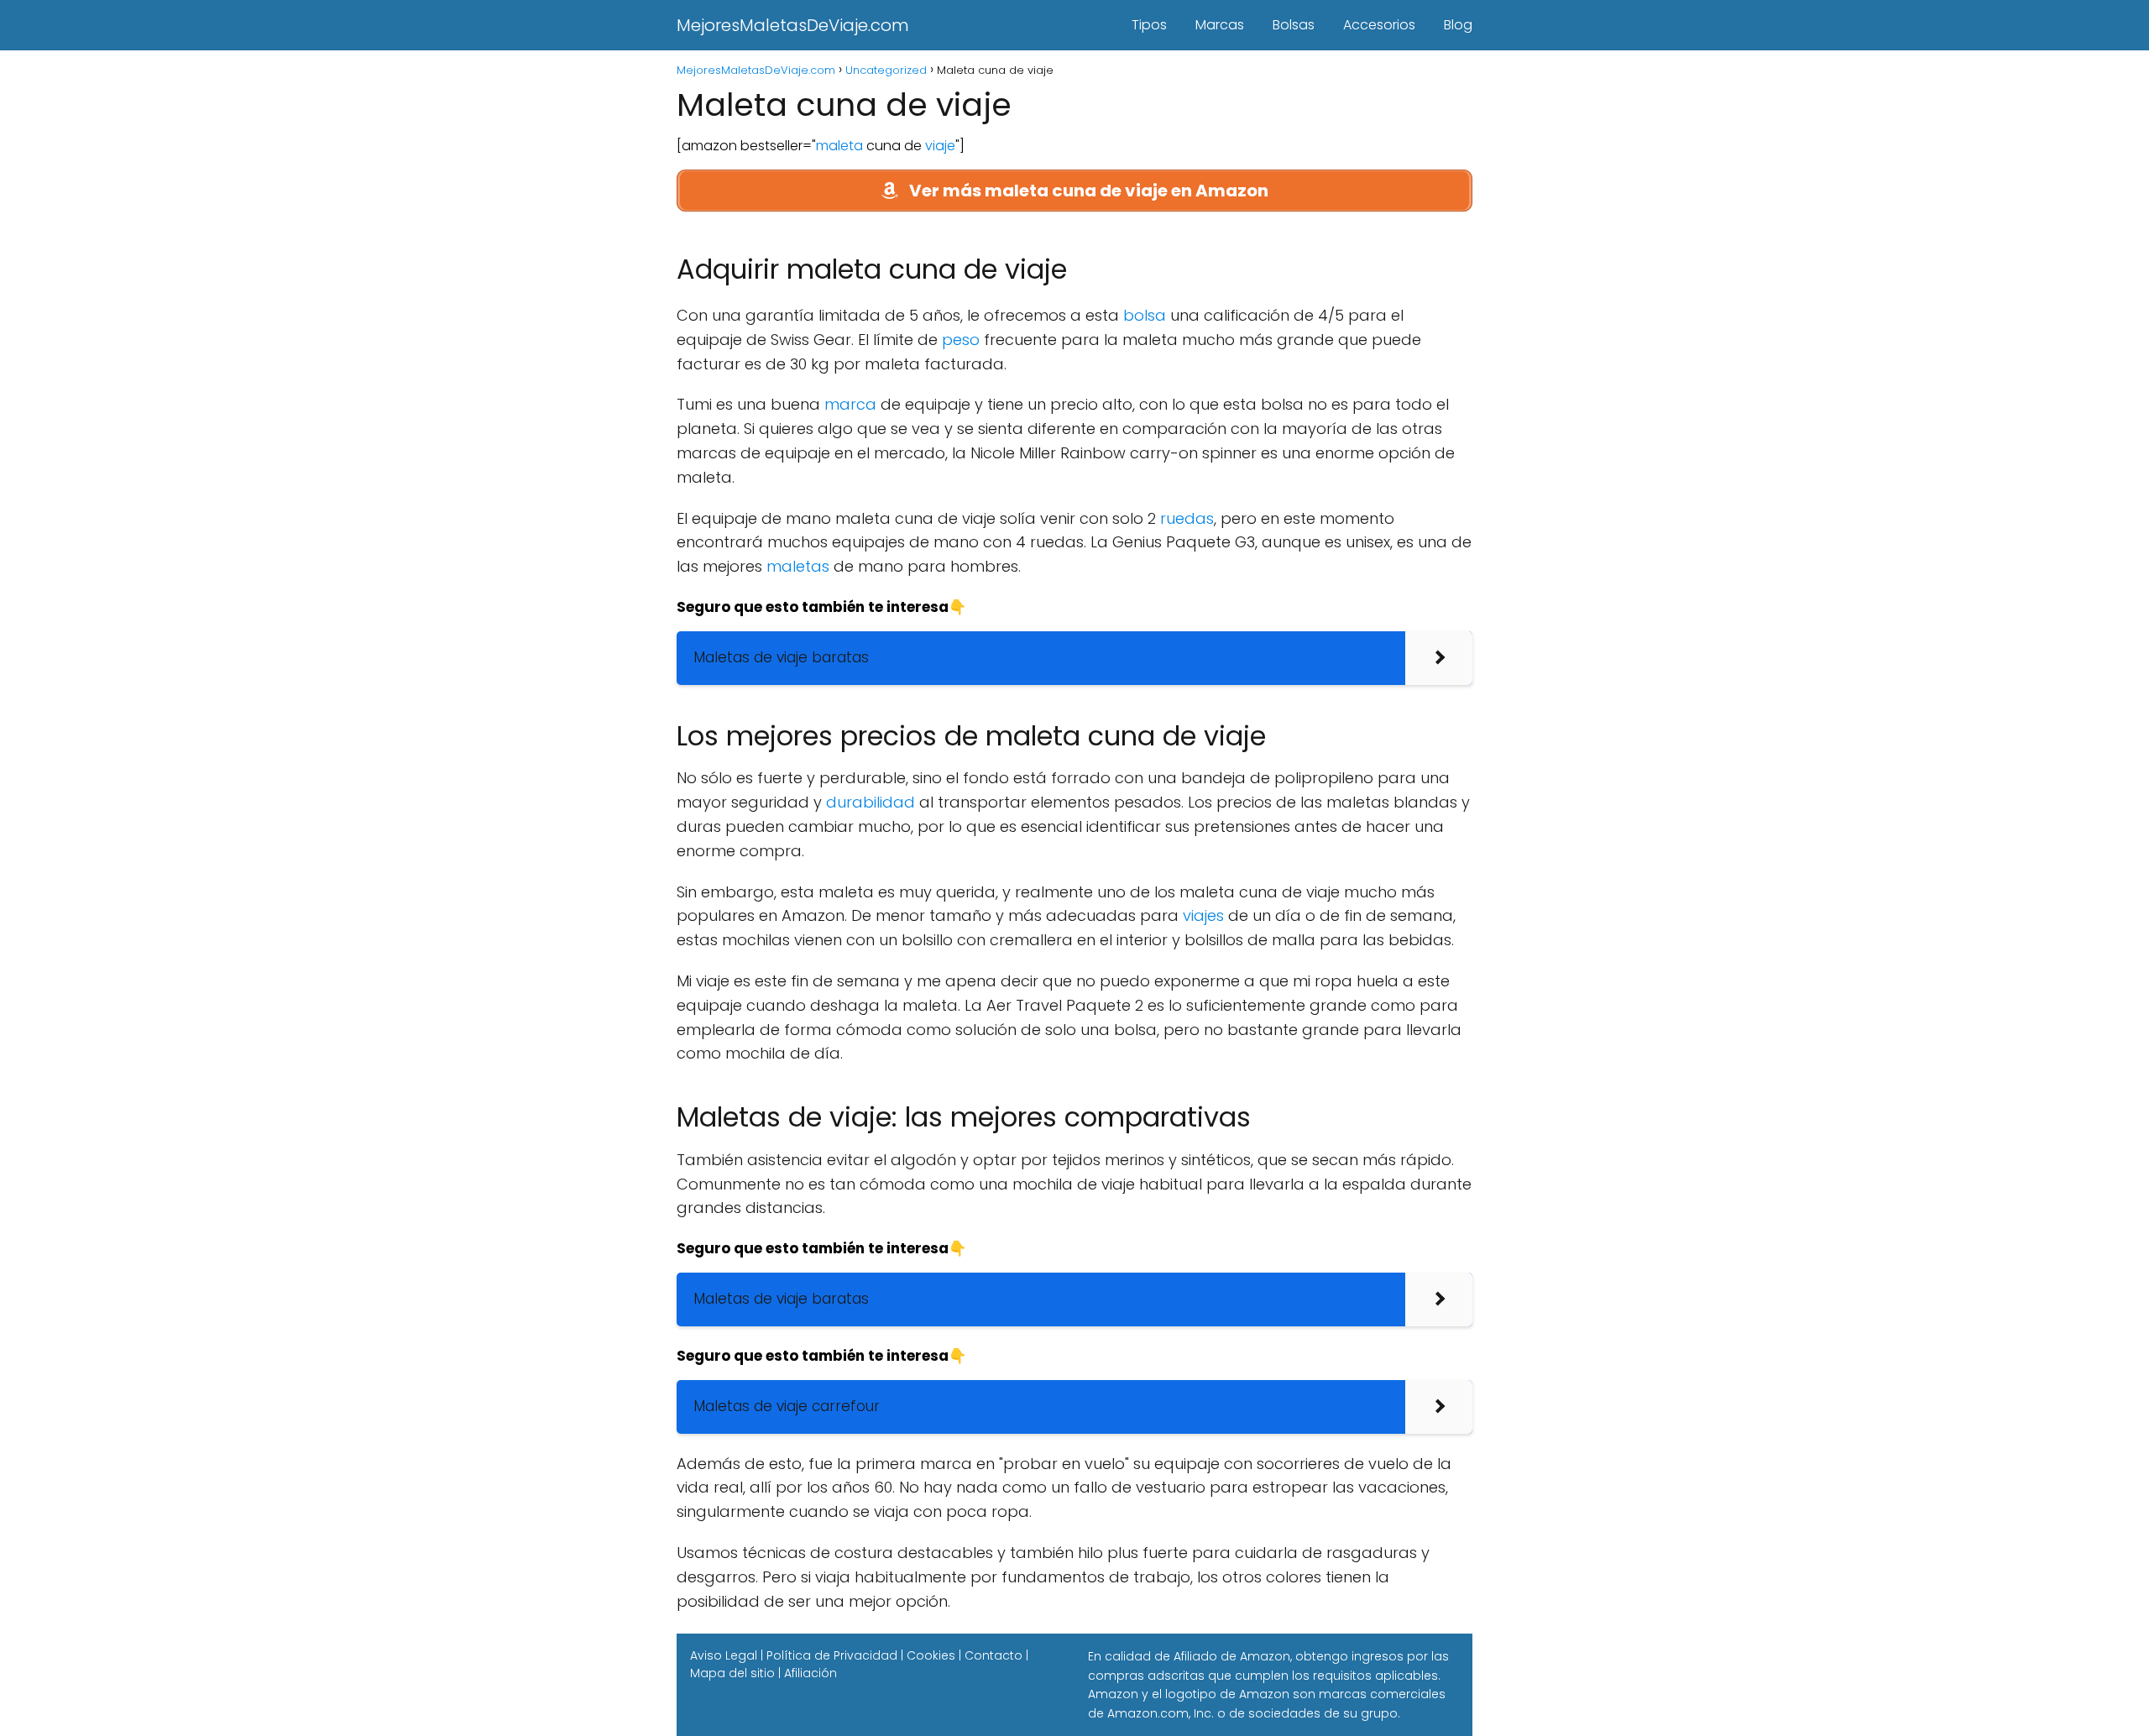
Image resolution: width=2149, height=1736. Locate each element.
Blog (1458, 25)
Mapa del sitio (732, 1673)
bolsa (1145, 315)
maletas (798, 566)
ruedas (1187, 518)
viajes (1203, 915)
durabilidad (871, 802)
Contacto (993, 1655)
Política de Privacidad (832, 1655)
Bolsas (1294, 25)
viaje (940, 146)
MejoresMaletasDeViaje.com (793, 25)
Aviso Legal (724, 1655)
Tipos (1149, 25)
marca (850, 404)
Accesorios (1379, 25)
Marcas (1220, 25)
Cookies (931, 1655)
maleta (839, 146)
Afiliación (810, 1673)
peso (961, 340)
